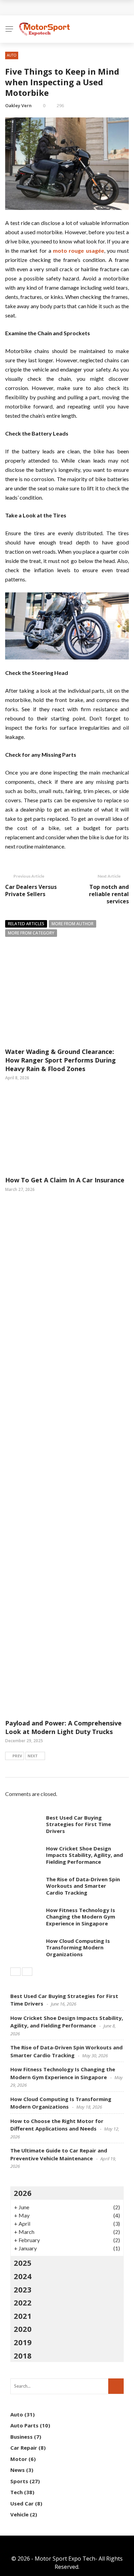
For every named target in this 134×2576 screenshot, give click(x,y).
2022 (23, 2302)
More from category (31, 933)
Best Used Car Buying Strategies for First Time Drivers (79, 1824)
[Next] (27, 1972)
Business (21, 2437)
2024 (23, 2276)
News (18, 2470)
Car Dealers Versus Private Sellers (31, 890)
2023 (23, 2289)
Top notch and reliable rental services (109, 894)
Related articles (26, 924)
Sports (19, 2481)
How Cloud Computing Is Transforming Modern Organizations (78, 1947)
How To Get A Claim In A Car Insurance (65, 1180)
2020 (23, 2329)
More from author (72, 924)
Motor (19, 2459)
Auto (12, 55)
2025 (23, 2263)
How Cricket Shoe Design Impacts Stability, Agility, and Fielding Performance (85, 1855)
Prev (17, 1756)
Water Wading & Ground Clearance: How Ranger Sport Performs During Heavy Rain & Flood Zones (60, 1060)
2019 (23, 2342)
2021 (23, 2316)
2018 (23, 2355)
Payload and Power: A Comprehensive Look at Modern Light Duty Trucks (63, 1727)
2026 (23, 2193)
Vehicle (19, 2514)
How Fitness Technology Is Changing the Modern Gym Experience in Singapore (81, 1917)
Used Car (22, 2503)
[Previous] (15, 1972)
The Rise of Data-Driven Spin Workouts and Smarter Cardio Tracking (83, 1886)
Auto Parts (24, 2425)
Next (33, 1756)
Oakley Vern (18, 105)
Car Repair (24, 2448)
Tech (16, 2492)
